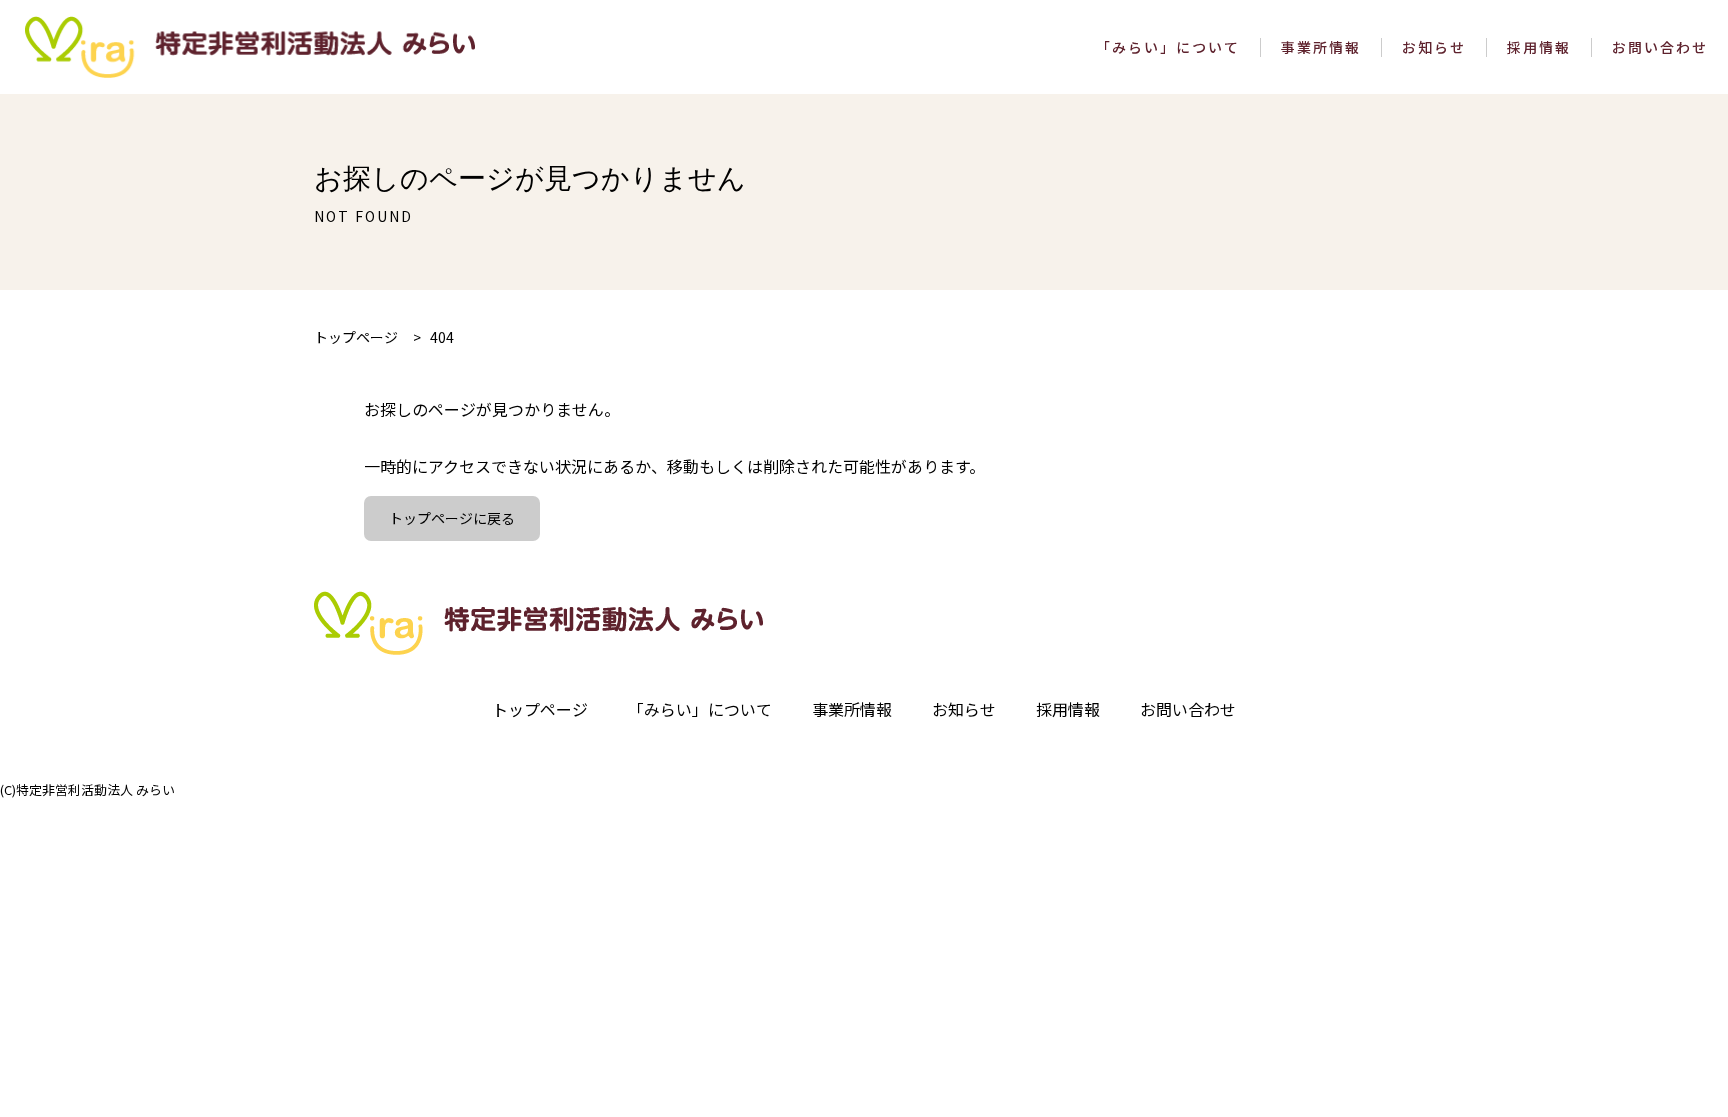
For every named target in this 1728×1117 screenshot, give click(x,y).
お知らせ (1434, 47)
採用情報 (1539, 47)
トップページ (540, 709)
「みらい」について (1168, 47)
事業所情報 (1321, 47)
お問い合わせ (1660, 47)
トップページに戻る (452, 518)
